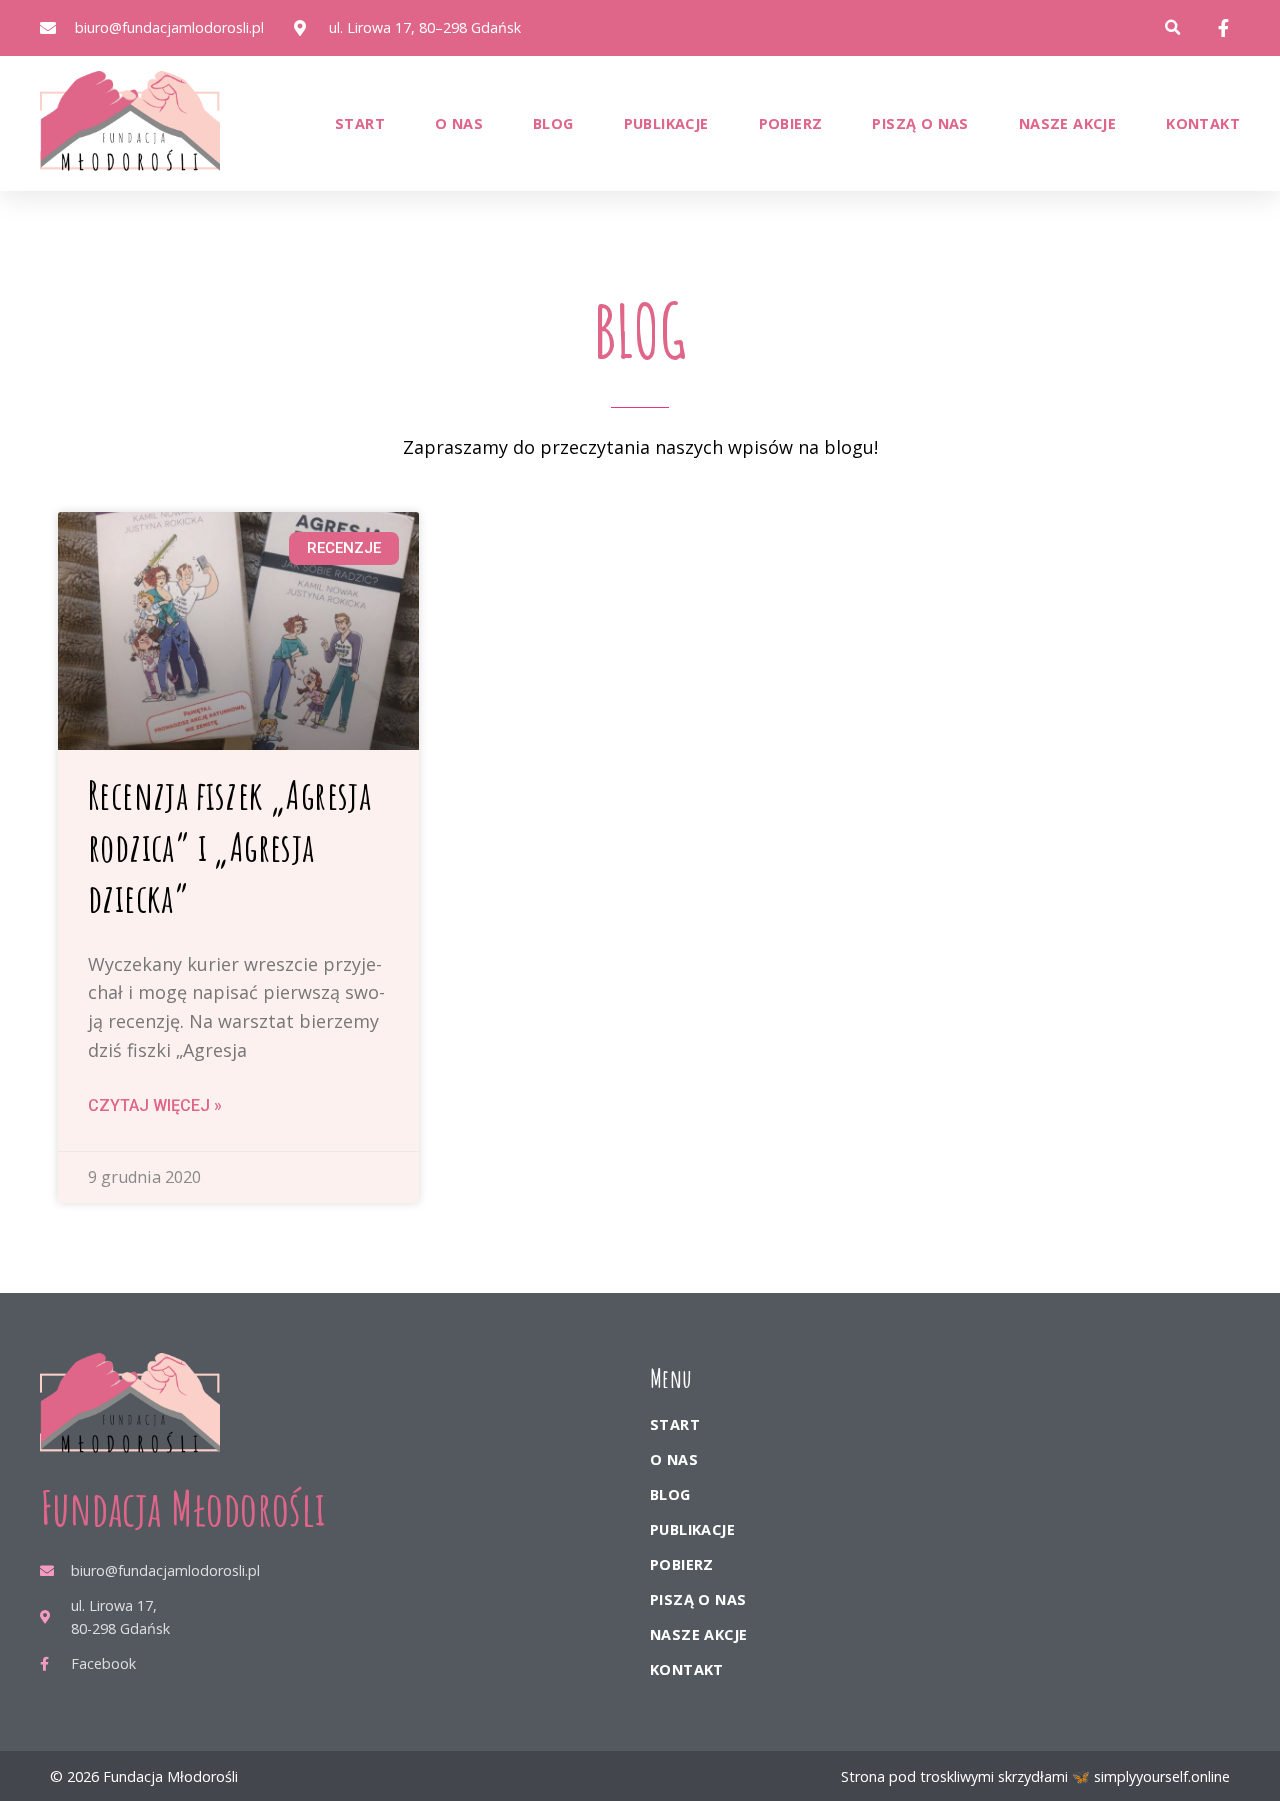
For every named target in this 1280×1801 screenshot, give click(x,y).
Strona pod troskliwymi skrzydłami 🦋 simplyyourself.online (1035, 1776)
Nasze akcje (1067, 123)
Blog (553, 123)
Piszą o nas (920, 123)
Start (360, 123)
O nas (459, 123)
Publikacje (666, 123)
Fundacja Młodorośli (183, 1507)
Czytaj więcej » (155, 1105)
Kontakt (1203, 123)
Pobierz (791, 123)
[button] (1172, 28)
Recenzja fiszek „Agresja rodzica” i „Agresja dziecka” (229, 846)
